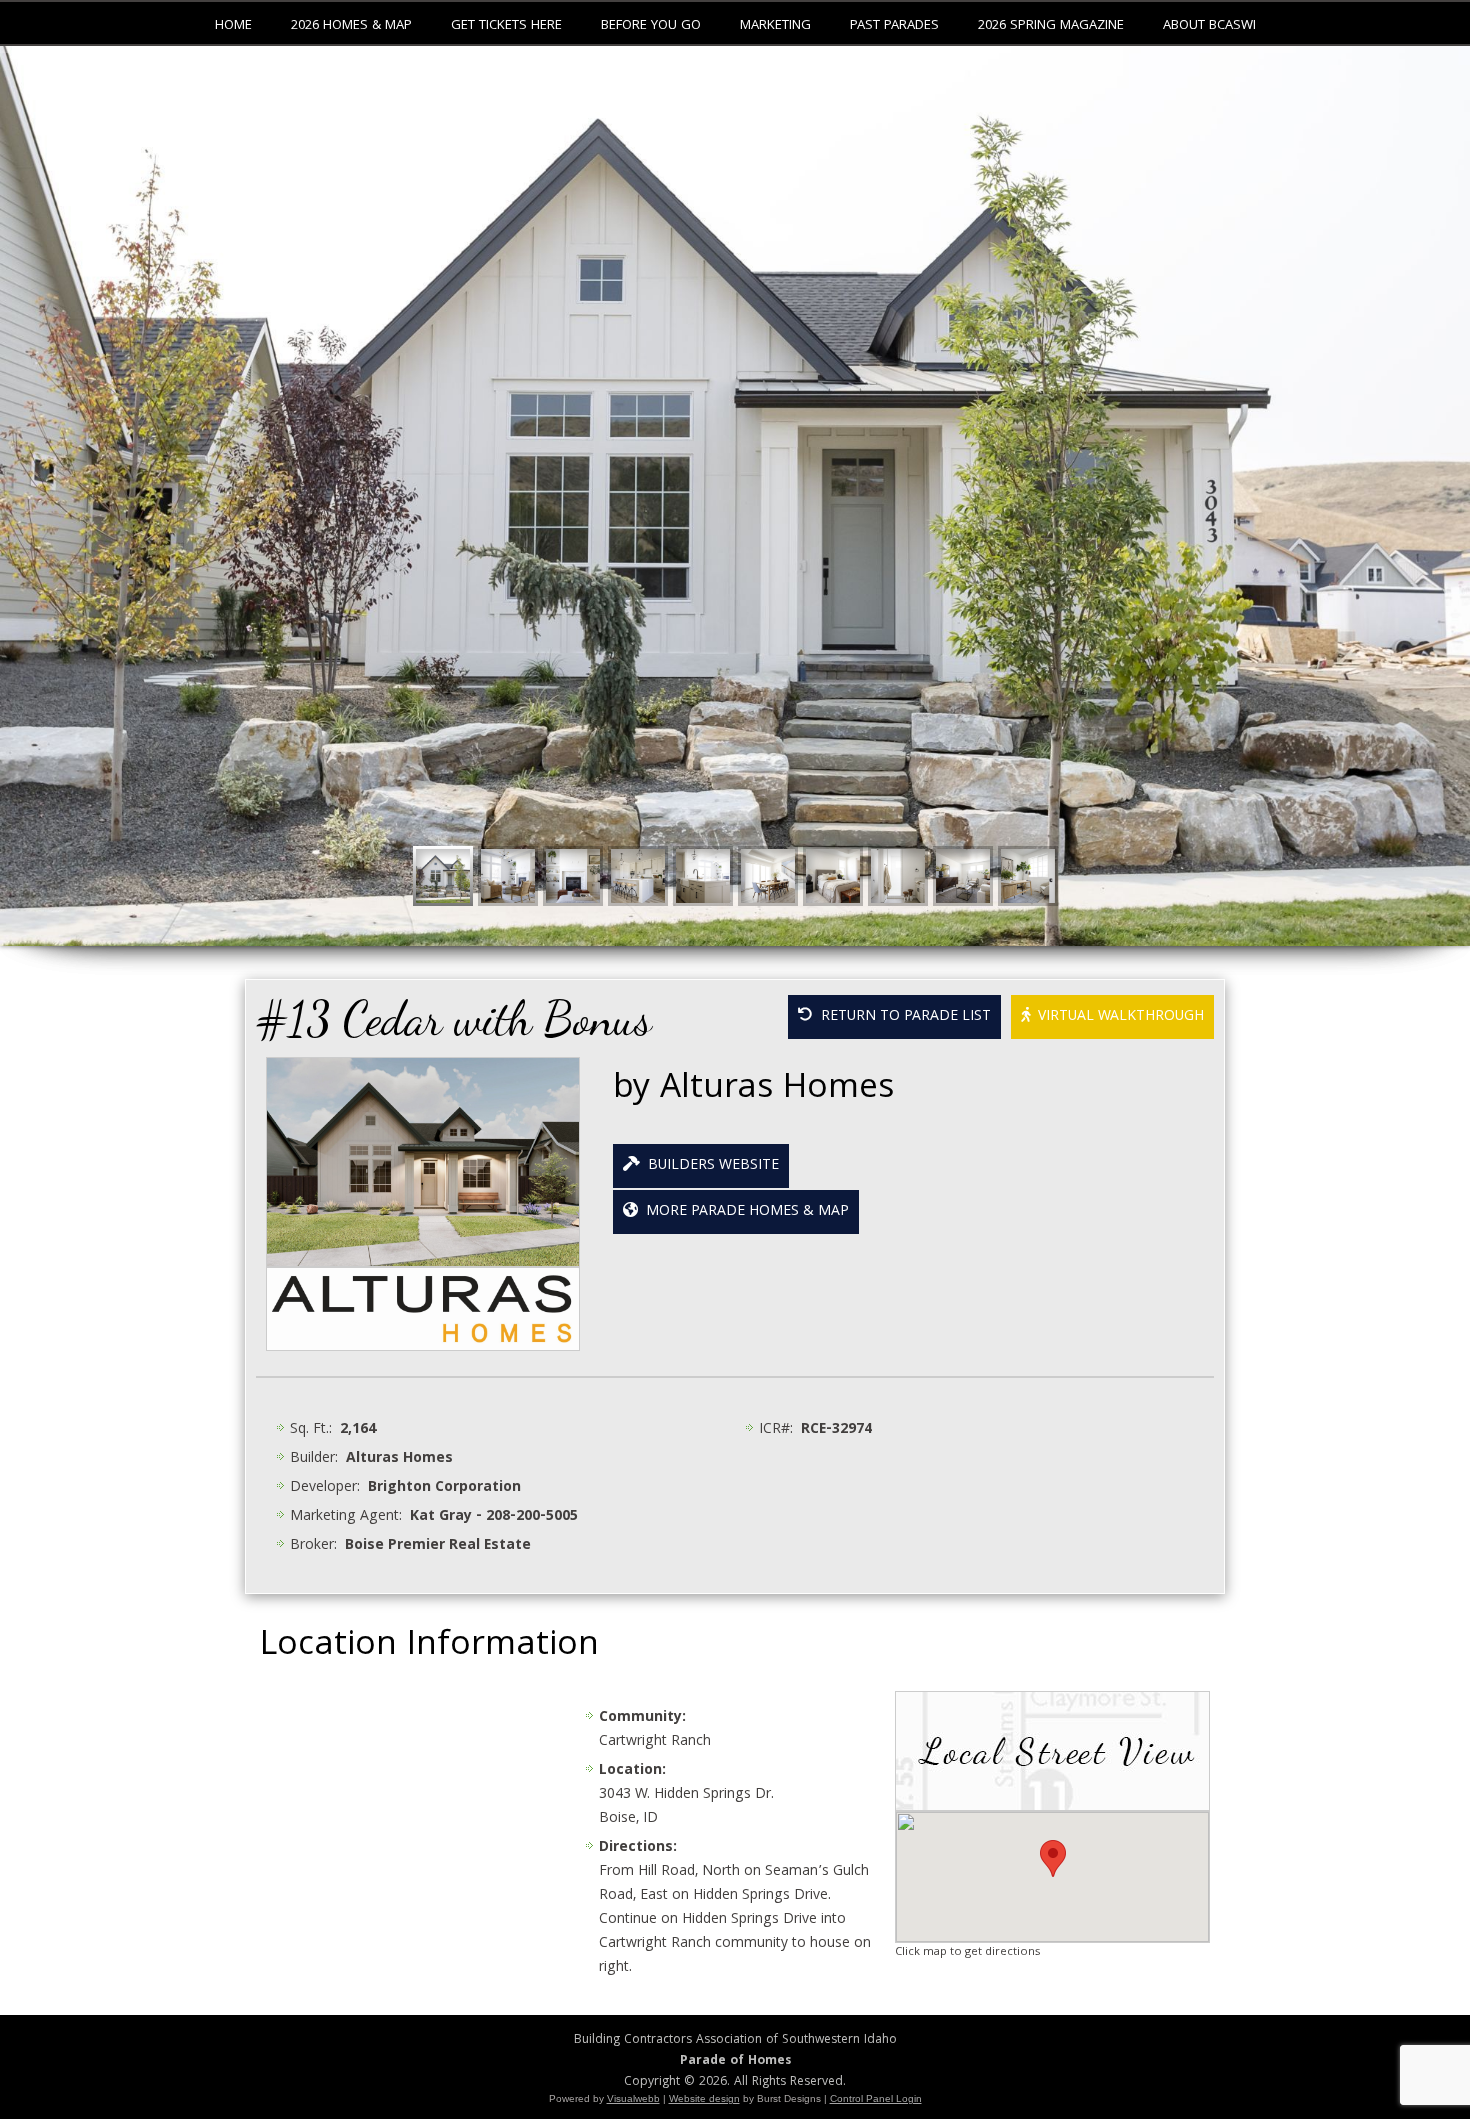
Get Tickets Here (506, 26)
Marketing (775, 26)
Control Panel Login (876, 2098)
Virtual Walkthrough (1117, 1017)
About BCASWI (1209, 26)
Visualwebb (633, 2098)
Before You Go (651, 26)
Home (233, 26)
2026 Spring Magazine (1051, 26)
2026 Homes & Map (351, 26)
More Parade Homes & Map (743, 1212)
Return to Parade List (902, 1017)
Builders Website (709, 1166)
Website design (704, 2098)
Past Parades (894, 26)
